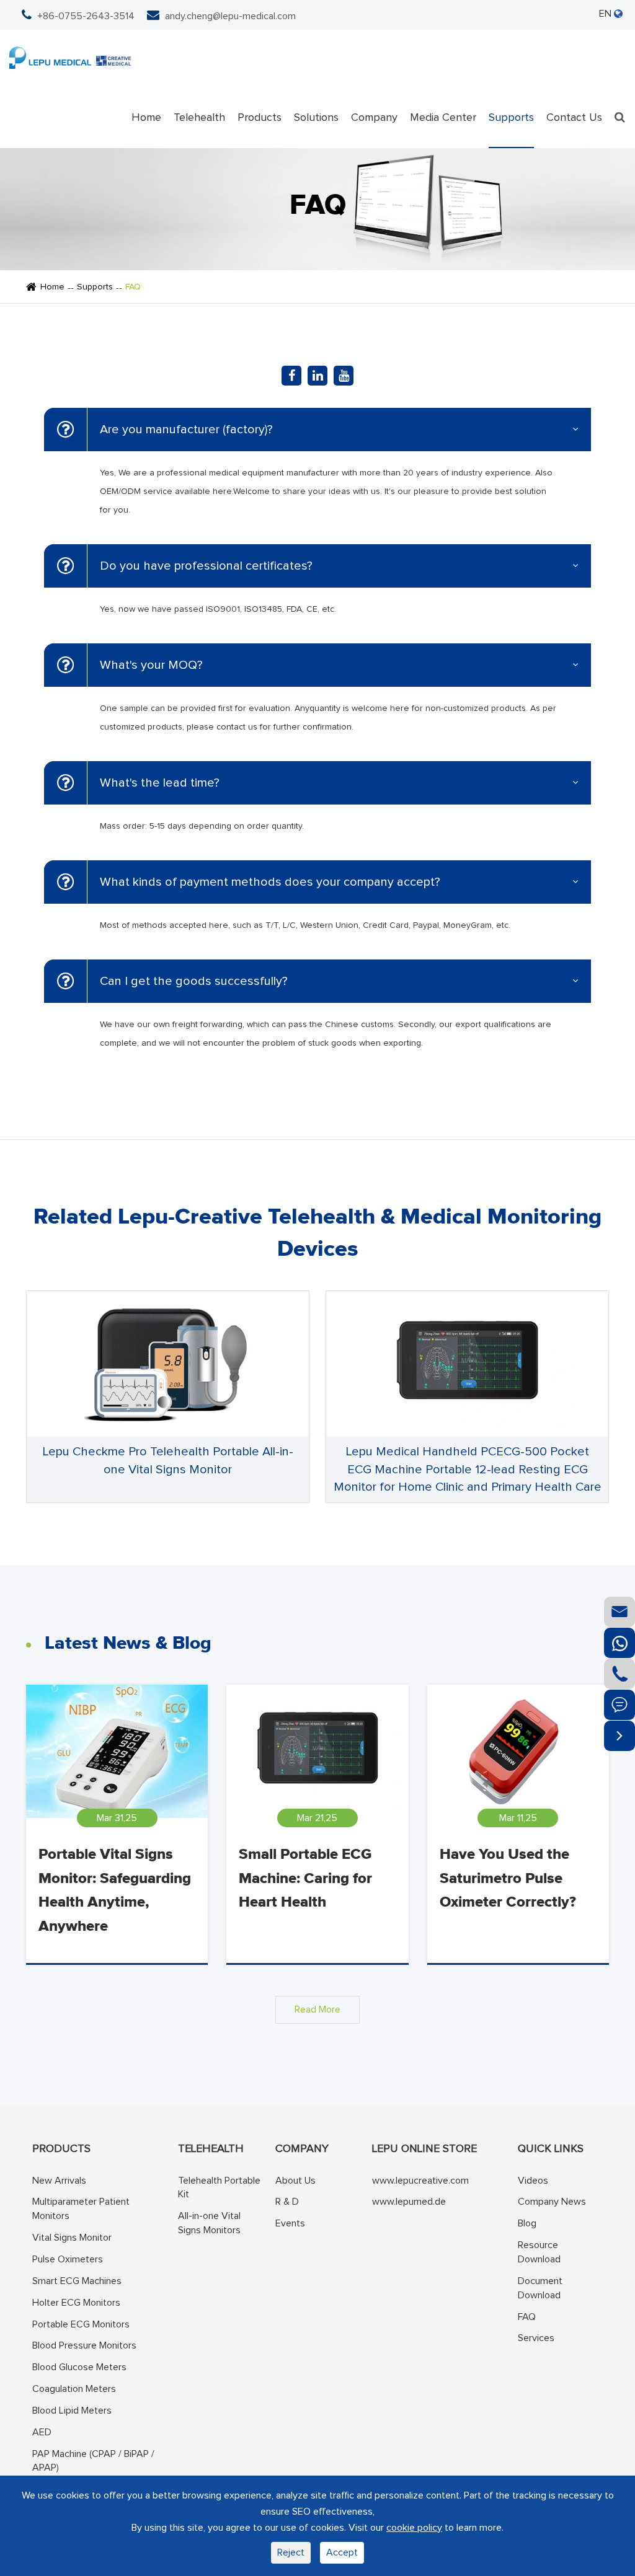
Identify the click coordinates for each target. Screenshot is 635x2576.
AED (42, 2432)
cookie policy (414, 2528)
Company (374, 118)
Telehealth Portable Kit (219, 2188)
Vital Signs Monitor (72, 2238)
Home (146, 118)
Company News (552, 2202)
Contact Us (574, 118)
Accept (342, 2552)
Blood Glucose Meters (79, 2367)
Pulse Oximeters (68, 2259)
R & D (287, 2202)
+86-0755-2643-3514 (86, 16)
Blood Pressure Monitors (84, 2345)
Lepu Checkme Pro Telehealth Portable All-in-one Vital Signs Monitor (168, 1461)
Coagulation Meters (74, 2389)
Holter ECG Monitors (76, 2303)
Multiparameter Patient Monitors (81, 2209)
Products (260, 118)
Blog (527, 2223)
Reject (291, 2552)
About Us (295, 2181)
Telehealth (199, 118)
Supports (511, 118)
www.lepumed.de (409, 2202)
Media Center (443, 118)
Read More (317, 2009)
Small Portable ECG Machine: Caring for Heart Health (305, 1878)
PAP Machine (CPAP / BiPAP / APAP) (93, 2461)
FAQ (133, 287)
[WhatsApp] (619, 1643)
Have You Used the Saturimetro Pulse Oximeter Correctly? (508, 1878)
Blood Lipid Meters (72, 2411)
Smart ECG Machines (77, 2281)
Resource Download (539, 2252)
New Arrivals (59, 2181)
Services (536, 2338)
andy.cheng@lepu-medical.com (230, 16)
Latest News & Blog (128, 1643)
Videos (533, 2181)
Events (290, 2223)
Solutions (316, 118)
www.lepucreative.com (420, 2181)
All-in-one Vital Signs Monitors (209, 2223)
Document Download (540, 2288)
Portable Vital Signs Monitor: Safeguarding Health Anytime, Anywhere (115, 1890)
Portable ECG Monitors (81, 2324)
